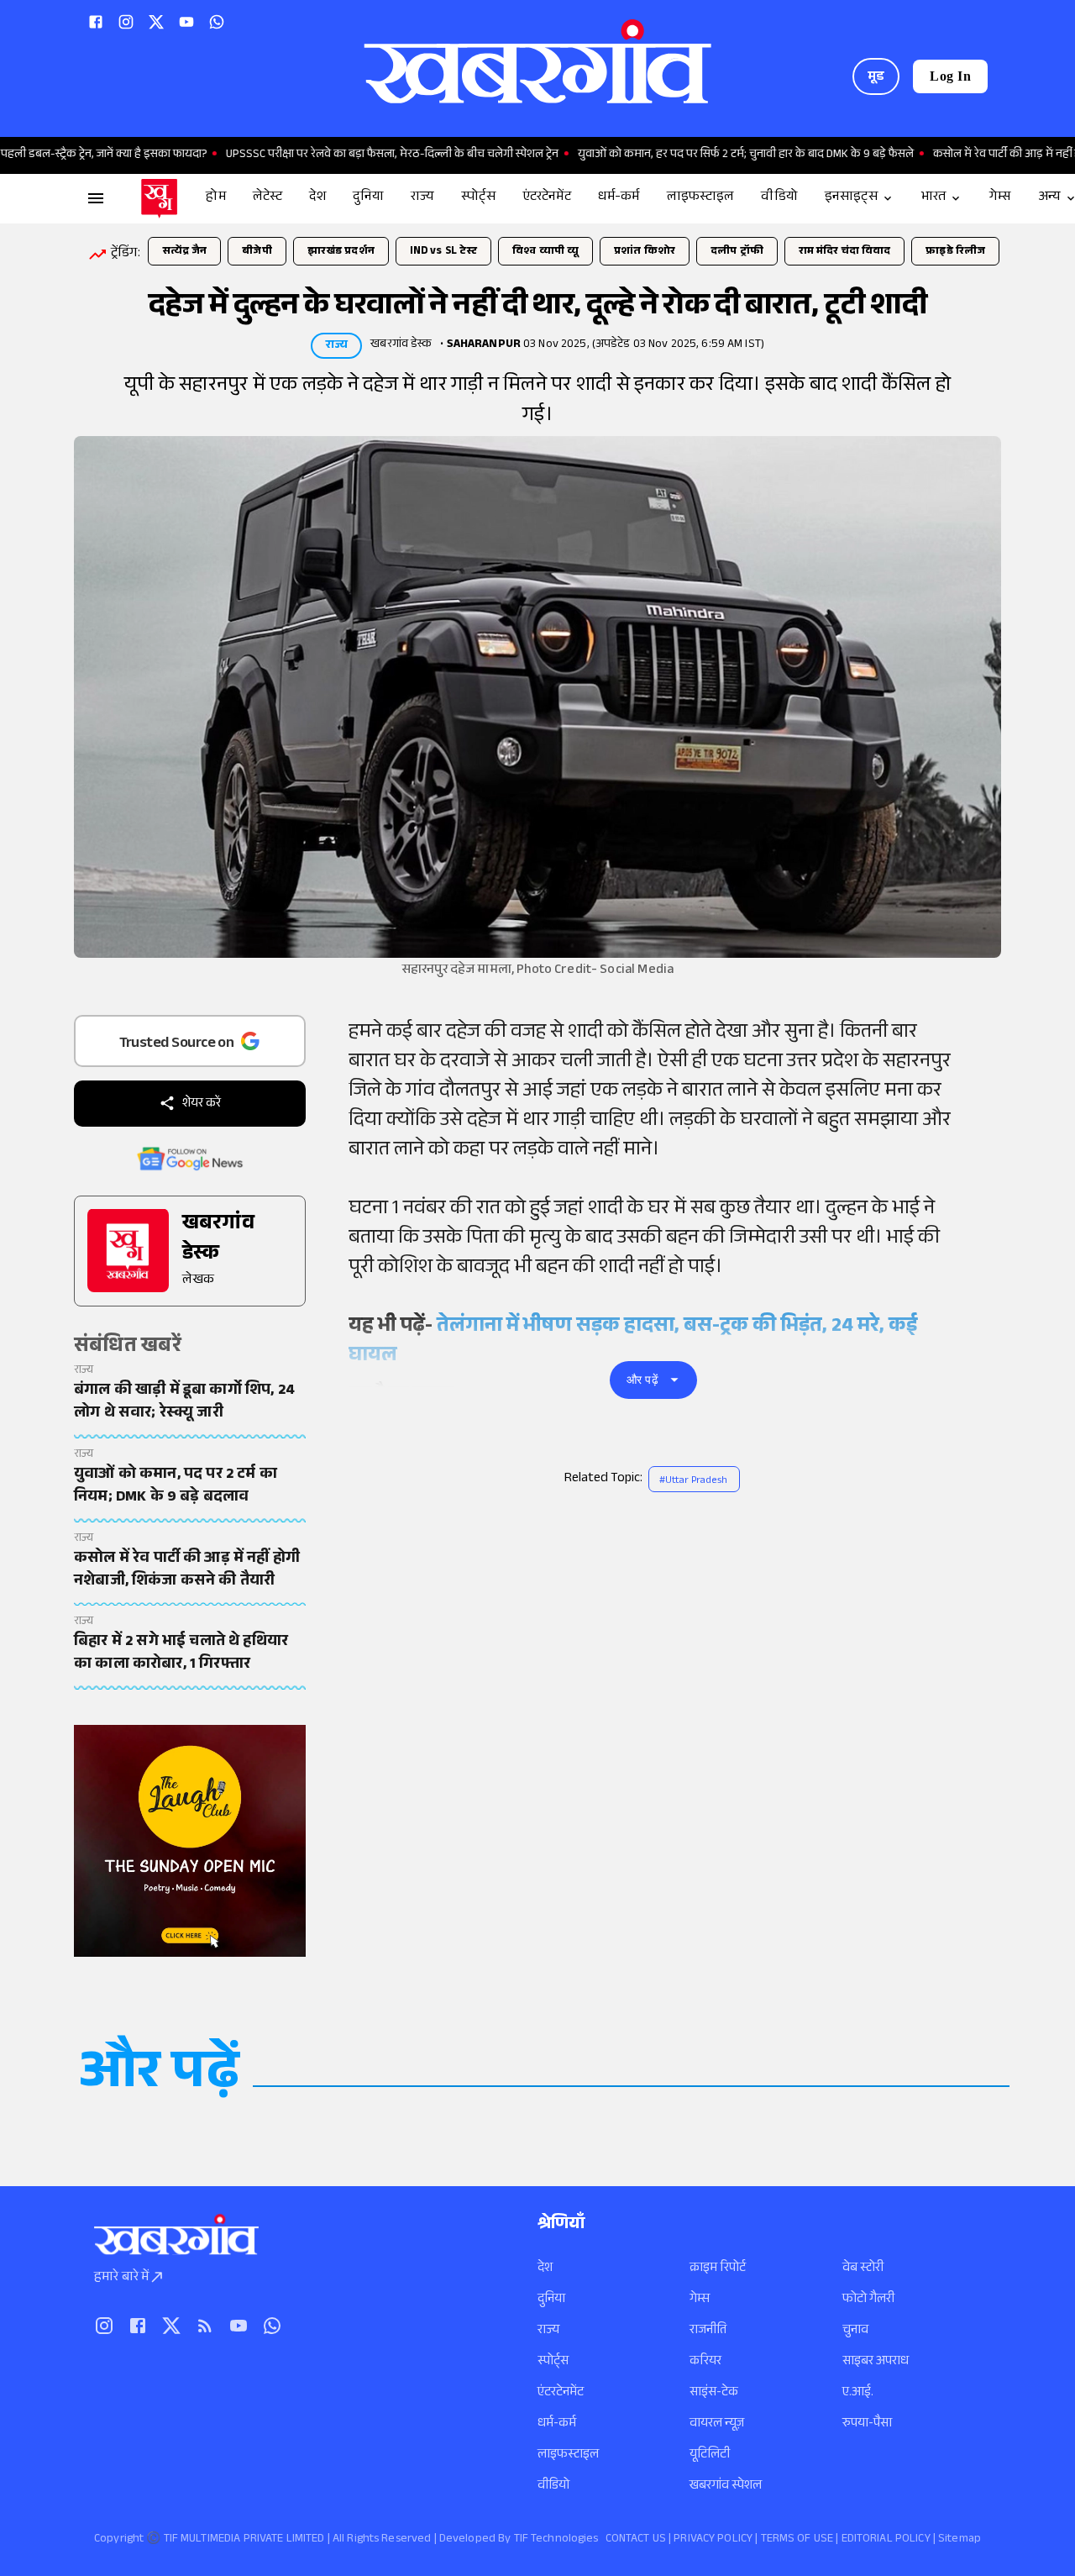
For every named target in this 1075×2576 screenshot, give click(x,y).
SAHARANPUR (484, 345)
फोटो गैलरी (868, 2300)
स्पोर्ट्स (553, 2362)
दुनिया (551, 2300)
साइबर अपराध (876, 2362)
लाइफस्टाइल (568, 2455)
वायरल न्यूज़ (717, 2424)
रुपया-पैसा (867, 2424)
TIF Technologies (556, 2540)
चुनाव (855, 2331)
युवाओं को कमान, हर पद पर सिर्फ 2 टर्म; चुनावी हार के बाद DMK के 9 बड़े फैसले (693, 155)
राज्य (548, 2331)
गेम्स (700, 2300)
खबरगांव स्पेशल (726, 2487)
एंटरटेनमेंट (561, 2393)
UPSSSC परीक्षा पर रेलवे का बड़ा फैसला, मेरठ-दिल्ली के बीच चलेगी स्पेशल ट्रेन (339, 155)
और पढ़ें (642, 1380)
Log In (950, 76)
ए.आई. (858, 2393)
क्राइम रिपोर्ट (718, 2269)
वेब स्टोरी (863, 2269)
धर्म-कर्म (557, 2424)
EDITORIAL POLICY (886, 2540)
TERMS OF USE (797, 2540)
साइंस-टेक (714, 2393)
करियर (705, 2362)
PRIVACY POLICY (713, 2540)
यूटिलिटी (710, 2455)
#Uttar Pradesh (693, 1481)
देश (545, 2269)
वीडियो (553, 2487)
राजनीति (708, 2331)
